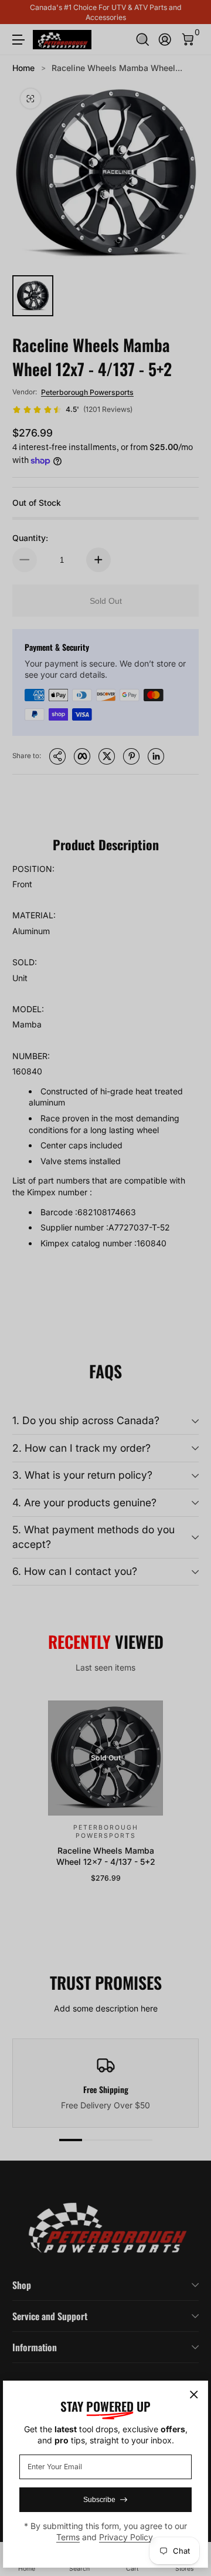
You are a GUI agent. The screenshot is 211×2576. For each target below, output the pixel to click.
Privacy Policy (126, 2537)
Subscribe (99, 2500)
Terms (68, 2537)
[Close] (194, 2395)
